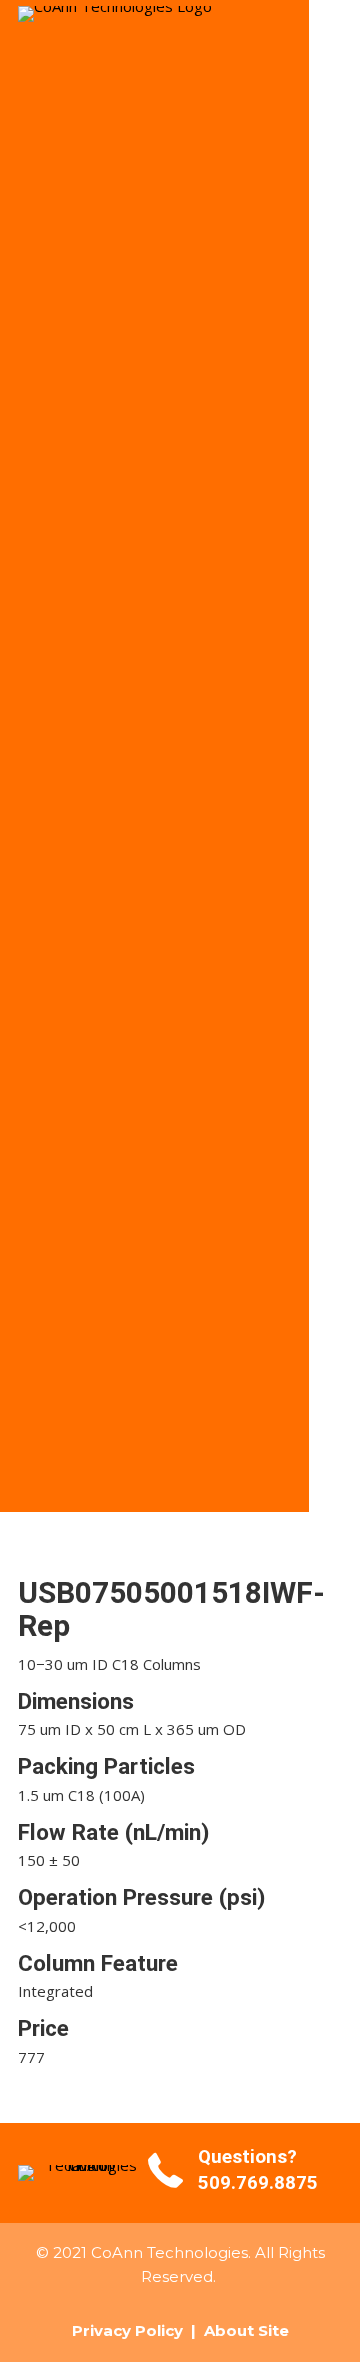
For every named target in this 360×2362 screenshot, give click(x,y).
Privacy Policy (127, 2330)
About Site (246, 2330)
